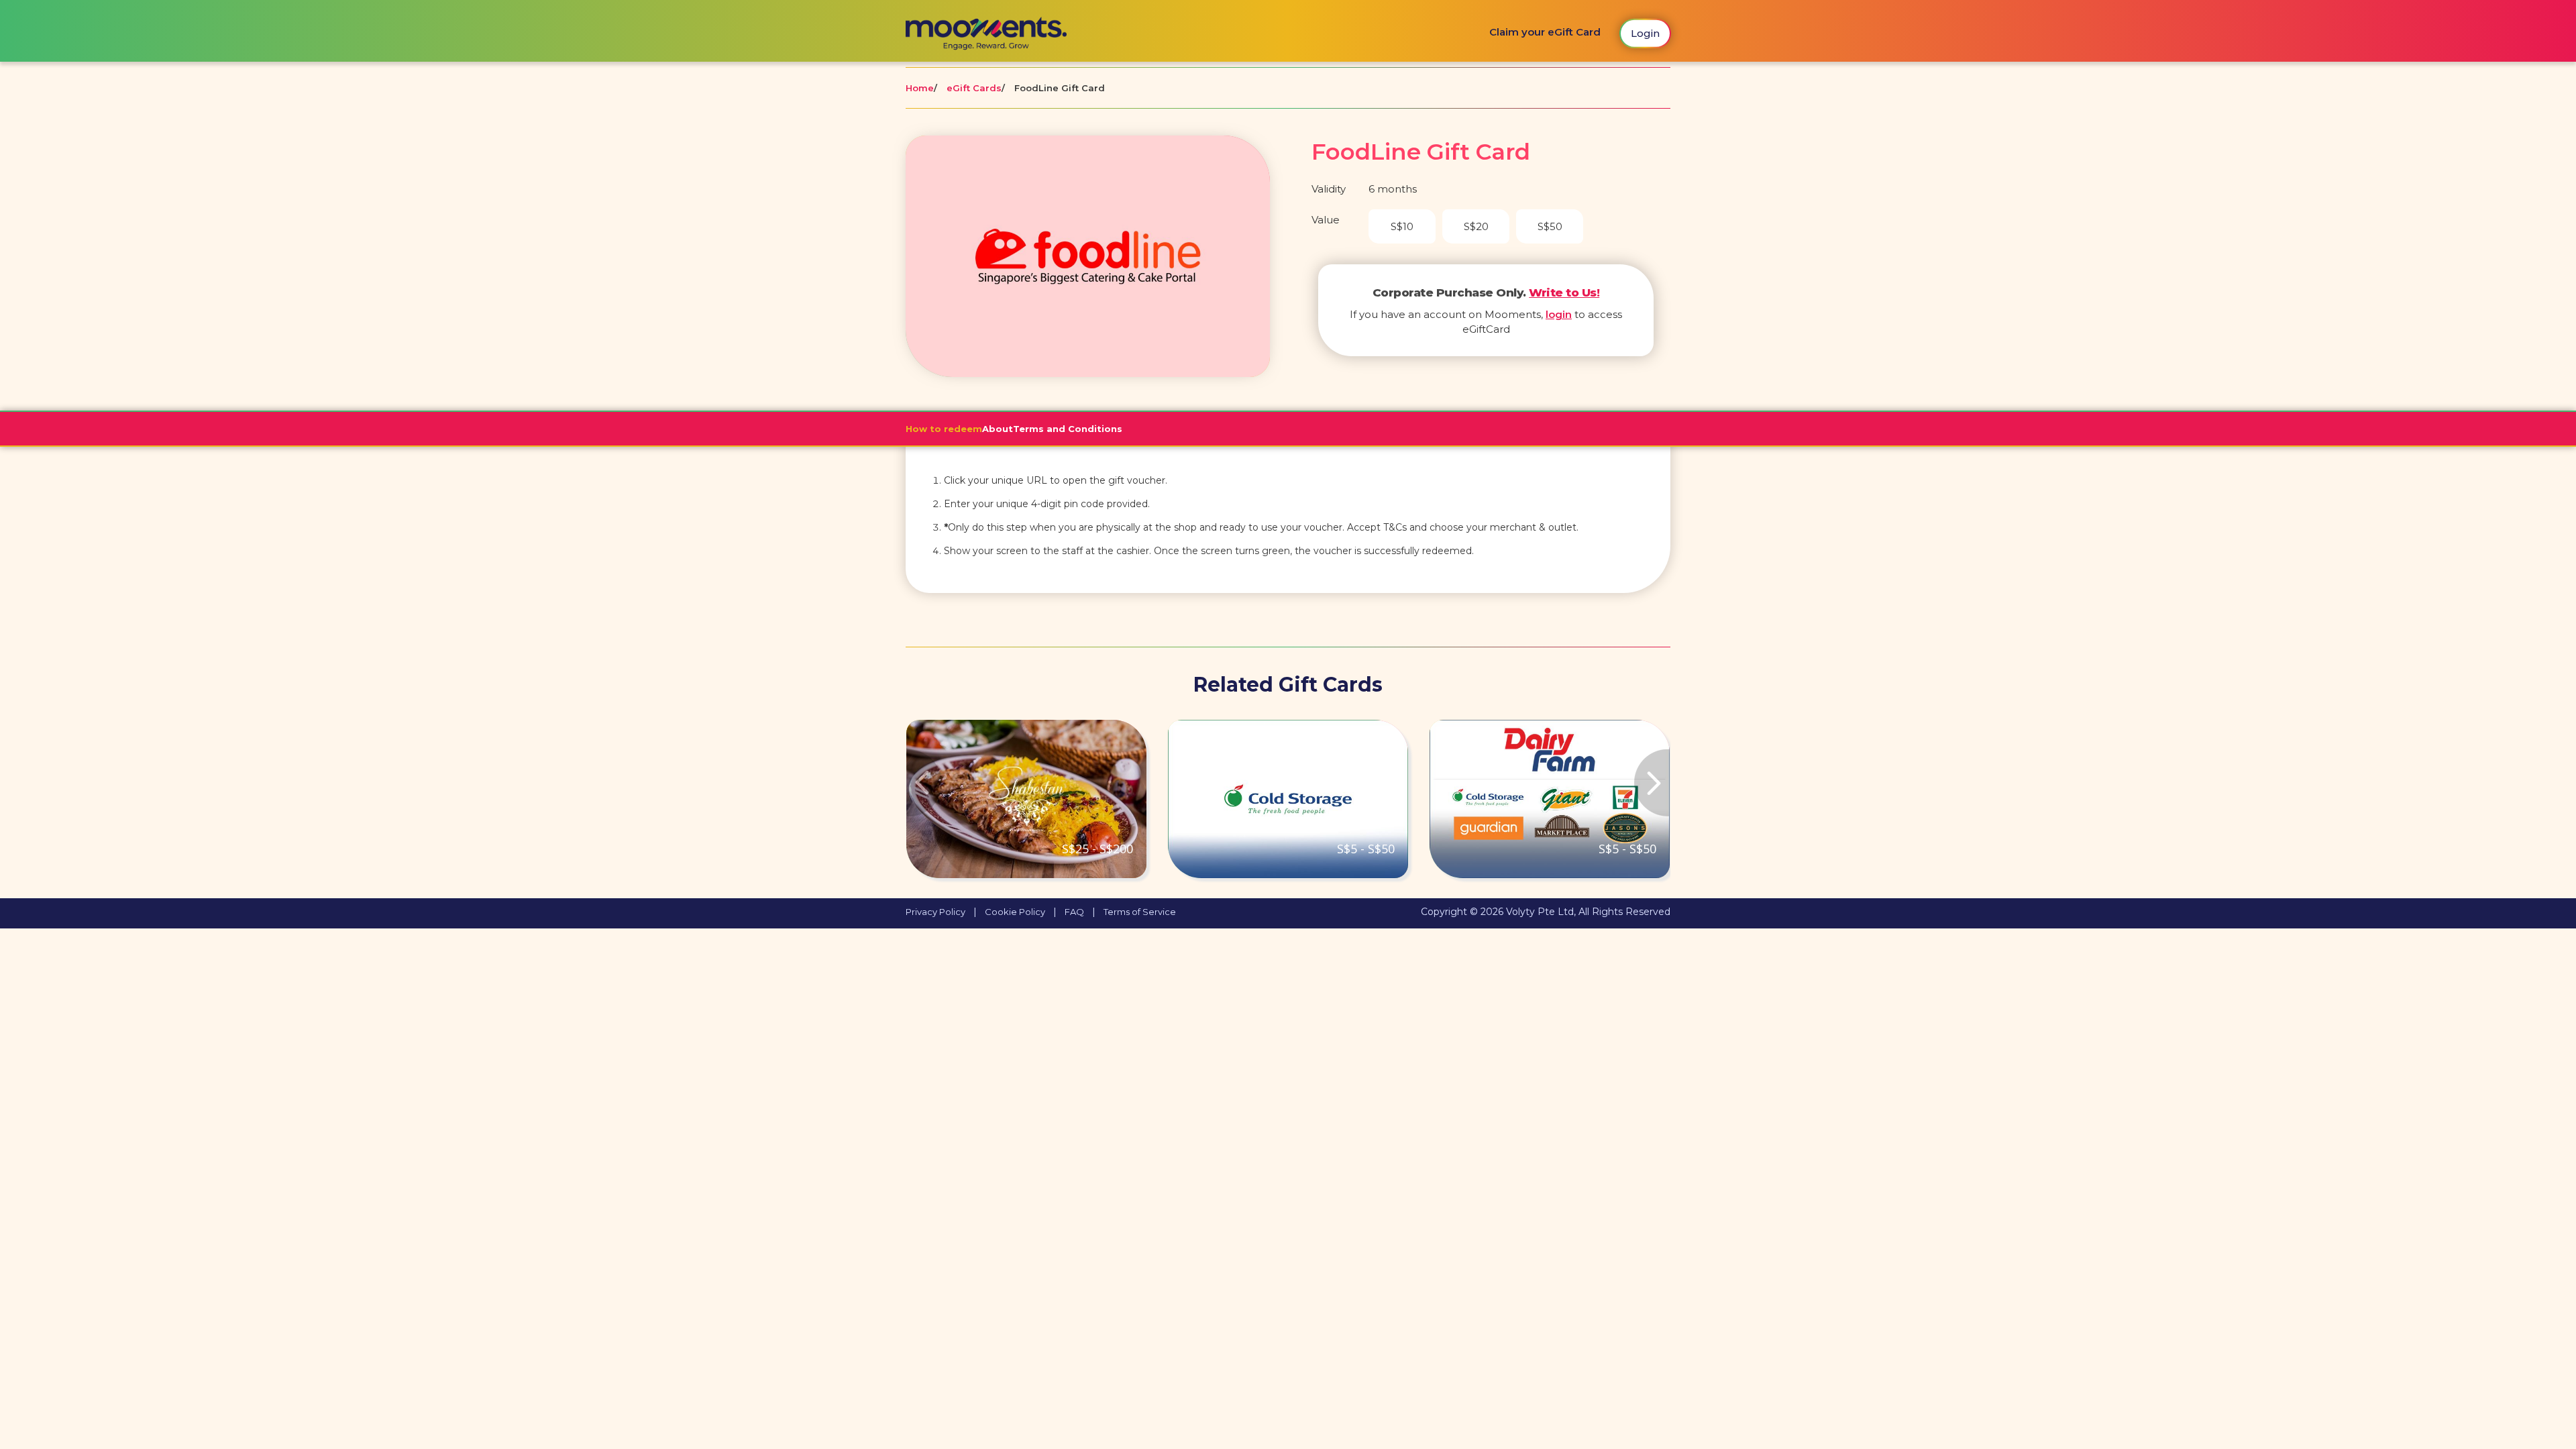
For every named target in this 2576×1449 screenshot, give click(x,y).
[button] (963, 799)
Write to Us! (1564, 292)
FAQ (1074, 912)
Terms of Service (1140, 912)
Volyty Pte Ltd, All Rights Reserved (1588, 912)
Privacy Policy (935, 912)
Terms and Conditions (1068, 429)
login (1559, 314)
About (998, 429)
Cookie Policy (1015, 912)
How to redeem (944, 429)
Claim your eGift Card (1545, 32)
